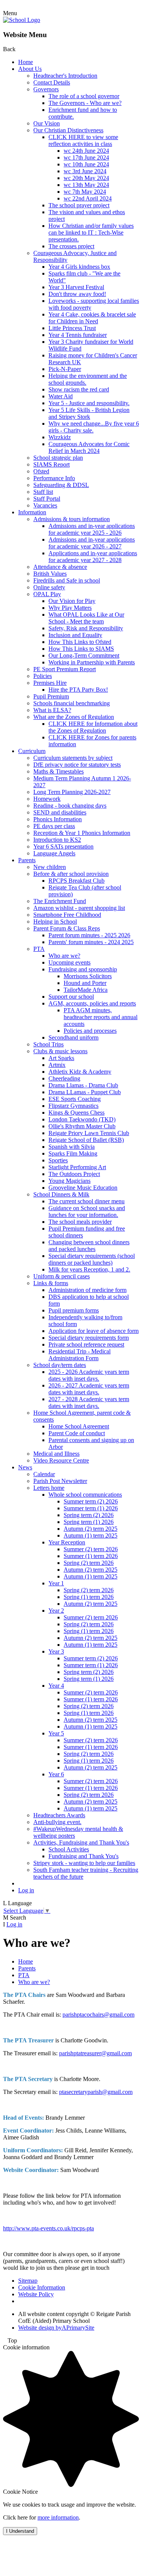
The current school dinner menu (87, 1201)
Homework (47, 799)
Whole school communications (85, 1495)
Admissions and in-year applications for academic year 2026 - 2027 (92, 543)
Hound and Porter (85, 983)
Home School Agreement (79, 1426)
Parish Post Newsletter (60, 1481)
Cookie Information (42, 2287)
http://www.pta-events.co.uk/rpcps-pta (48, 2228)
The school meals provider (80, 1222)
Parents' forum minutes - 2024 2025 (91, 942)
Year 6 (56, 1774)
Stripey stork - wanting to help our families (84, 1863)
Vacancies (45, 505)
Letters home (49, 1488)
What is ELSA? (52, 710)
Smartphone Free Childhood (67, 915)
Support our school (71, 997)
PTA (39, 949)
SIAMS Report (51, 464)
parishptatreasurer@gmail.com (95, 2053)
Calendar (44, 1474)
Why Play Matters (70, 608)
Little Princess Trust (72, 328)
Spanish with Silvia (72, 1147)
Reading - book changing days (70, 806)
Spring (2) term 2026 (89, 1563)
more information (58, 2517)
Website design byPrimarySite (56, 2328)
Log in (26, 1890)
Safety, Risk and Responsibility (86, 628)
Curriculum (32, 751)
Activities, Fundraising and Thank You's (81, 1842)
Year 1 (56, 1583)
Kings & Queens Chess (76, 1113)
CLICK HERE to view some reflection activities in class (83, 140)
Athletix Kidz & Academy (80, 1072)
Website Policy (36, 2294)
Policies (43, 676)
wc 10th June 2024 (86, 164)
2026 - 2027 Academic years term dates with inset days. (89, 1389)
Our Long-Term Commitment (84, 655)
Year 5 (56, 1733)
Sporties (58, 1160)
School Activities (69, 1849)
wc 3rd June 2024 (85, 171)
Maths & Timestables (59, 771)
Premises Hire (50, 683)
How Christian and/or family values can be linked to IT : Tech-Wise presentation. (91, 233)
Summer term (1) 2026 (91, 1508)
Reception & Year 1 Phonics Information (82, 833)
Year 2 (56, 1611)
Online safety (49, 587)
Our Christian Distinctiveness (68, 130)
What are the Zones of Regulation (74, 717)
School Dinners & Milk (61, 1194)
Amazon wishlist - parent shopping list (79, 908)
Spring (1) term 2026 (89, 1597)
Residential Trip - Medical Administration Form (80, 1355)
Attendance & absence (60, 567)
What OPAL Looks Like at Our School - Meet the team (86, 618)
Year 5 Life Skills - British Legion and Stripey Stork (89, 413)
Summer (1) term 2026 (91, 1556)
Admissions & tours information (72, 519)
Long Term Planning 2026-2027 (72, 792)
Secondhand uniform (73, 1037)
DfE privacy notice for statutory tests (77, 765)
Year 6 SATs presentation (63, 846)
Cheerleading (64, 1078)
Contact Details (52, 82)
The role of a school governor (84, 96)
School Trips (48, 1044)
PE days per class (54, 826)
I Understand (20, 2531)
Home (26, 62)
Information (32, 512)
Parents (27, 860)
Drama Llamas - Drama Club (83, 1085)
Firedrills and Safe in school (67, 580)
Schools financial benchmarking (72, 703)
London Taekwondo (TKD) (82, 1119)
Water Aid (61, 396)
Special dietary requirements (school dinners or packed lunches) (92, 1259)
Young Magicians (69, 1181)
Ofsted (41, 471)
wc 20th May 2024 (86, 178)
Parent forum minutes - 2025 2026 (89, 935)
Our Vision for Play (72, 601)
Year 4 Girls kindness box (79, 267)
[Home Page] (22, 20)
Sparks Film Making (73, 1153)
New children (50, 867)
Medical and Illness (56, 1454)
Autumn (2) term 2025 (91, 1529)
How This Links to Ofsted (80, 642)
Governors (46, 89)
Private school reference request (86, 1344)
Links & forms (51, 1283)
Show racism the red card (79, 389)
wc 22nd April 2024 (88, 198)
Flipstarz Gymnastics (73, 1106)
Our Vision (47, 123)
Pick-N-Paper (65, 369)
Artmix (57, 1065)
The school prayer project (79, 205)
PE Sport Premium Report (65, 669)
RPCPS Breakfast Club (76, 881)
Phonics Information (58, 819)
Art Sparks (61, 1058)
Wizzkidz (60, 437)
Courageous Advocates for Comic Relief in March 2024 (89, 447)
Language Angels (54, 853)
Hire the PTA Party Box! (78, 690)
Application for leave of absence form (94, 1331)
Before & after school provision (71, 874)
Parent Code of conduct (77, 1433)
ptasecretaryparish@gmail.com (96, 2092)
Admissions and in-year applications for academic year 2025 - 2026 (92, 529)
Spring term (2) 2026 (89, 1515)
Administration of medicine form (87, 1290)
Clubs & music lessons (60, 1051)
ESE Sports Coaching (75, 1099)
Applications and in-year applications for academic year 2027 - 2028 (93, 557)
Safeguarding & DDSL (61, 485)
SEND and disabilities (60, 812)
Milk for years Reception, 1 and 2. (89, 1269)
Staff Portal (47, 499)
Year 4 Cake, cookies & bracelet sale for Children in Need (92, 318)
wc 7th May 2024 (85, 192)
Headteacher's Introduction (65, 76)
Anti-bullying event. (57, 1822)
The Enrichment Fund (60, 901)
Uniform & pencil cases (62, 1276)
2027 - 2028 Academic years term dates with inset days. (89, 1402)
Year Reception (67, 1542)
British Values (50, 574)
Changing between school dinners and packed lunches (89, 1246)
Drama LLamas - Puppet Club (85, 1092)
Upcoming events (69, 962)
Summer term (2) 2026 (91, 1501)
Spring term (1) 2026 (89, 1522)
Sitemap (28, 2281)
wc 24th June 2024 (86, 151)
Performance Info (54, 478)
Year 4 (56, 1686)
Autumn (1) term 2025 (91, 1535)
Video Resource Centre (61, 1460)
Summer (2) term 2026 (91, 1549)
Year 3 (56, 1651)
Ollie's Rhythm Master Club (82, 1126)
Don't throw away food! (77, 294)
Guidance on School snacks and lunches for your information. (87, 1211)
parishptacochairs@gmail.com (98, 2015)
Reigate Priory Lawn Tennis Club (89, 1133)
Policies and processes (90, 1031)
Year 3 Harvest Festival (76, 287)
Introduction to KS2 (57, 840)
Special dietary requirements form (89, 1338)
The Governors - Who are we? (85, 103)
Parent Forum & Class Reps (67, 928)
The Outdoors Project (74, 1174)
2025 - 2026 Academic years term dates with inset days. (89, 1375)
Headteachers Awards (59, 1815)
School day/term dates (60, 1365)
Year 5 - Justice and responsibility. (89, 403)
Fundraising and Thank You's (83, 1856)
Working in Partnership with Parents (92, 662)
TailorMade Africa (86, 990)
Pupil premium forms (74, 1310)
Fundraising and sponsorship (83, 969)
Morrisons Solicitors (88, 976)
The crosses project (71, 246)
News (25, 1467)
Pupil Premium (51, 696)
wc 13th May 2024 (86, 185)
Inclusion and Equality (75, 635)
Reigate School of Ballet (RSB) (86, 1140)
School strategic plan (58, 458)
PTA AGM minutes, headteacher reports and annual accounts (101, 1017)
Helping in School (55, 922)
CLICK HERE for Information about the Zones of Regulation (93, 727)
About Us (30, 69)
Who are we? (64, 956)
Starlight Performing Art (77, 1167)
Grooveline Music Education (83, 1188)
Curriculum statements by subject (73, 758)
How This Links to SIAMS (81, 649)
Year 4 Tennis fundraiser (78, 335)
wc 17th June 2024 (86, 157)
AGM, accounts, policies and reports (92, 1003)
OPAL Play (47, 594)
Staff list (43, 492)
